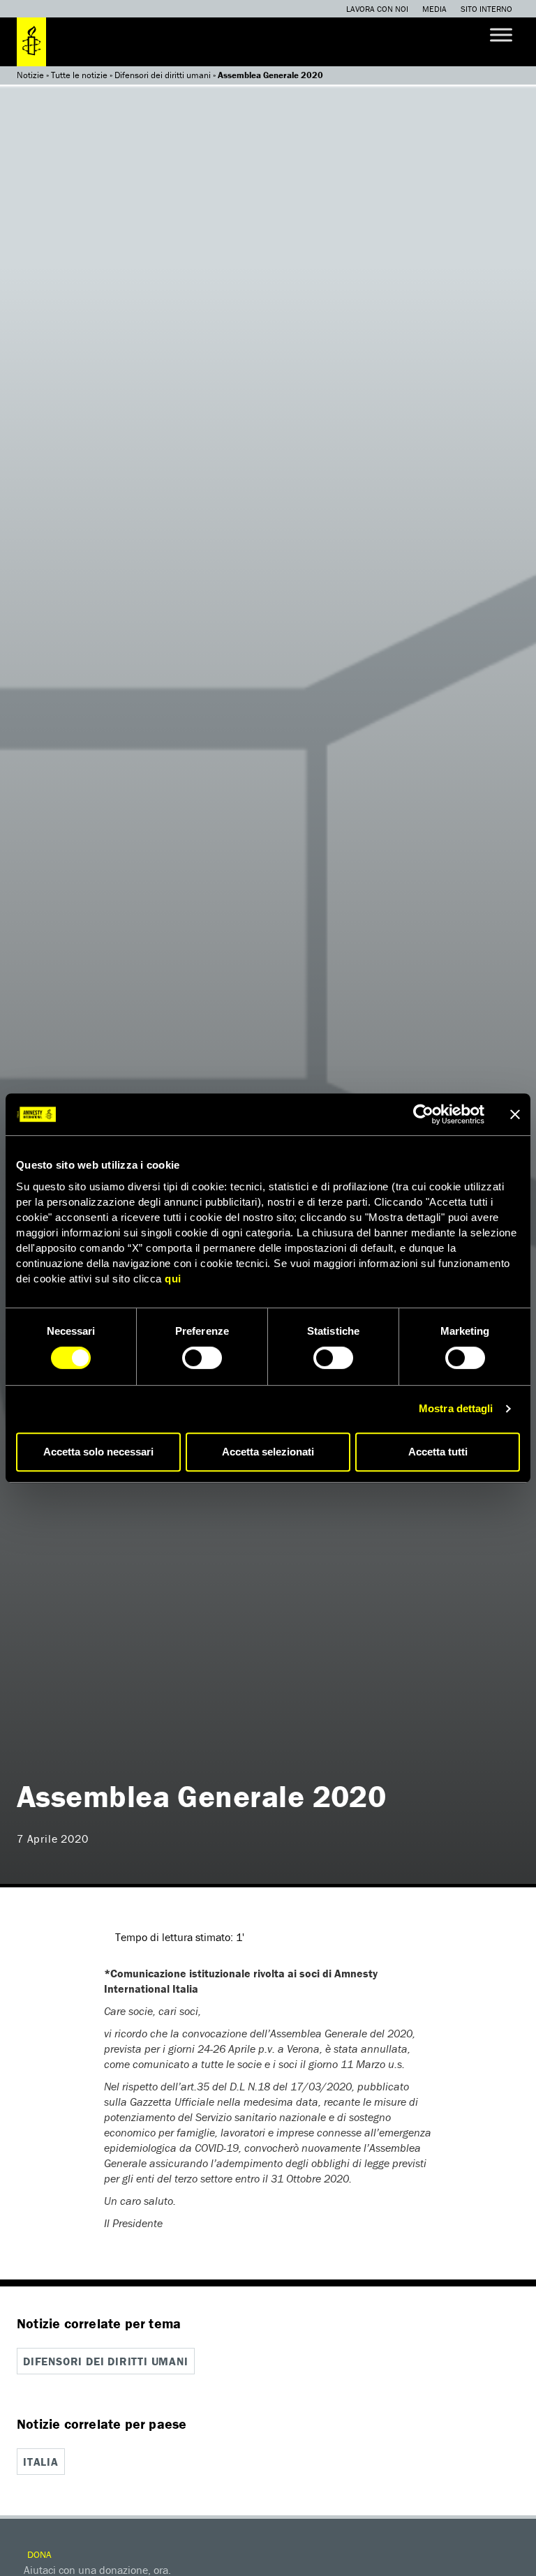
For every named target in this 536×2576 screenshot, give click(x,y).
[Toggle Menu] (501, 35)
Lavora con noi (377, 9)
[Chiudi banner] (515, 1114)
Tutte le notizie (79, 75)
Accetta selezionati (268, 1452)
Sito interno (486, 9)
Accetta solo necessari (98, 1452)
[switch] (202, 1358)
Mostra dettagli (456, 1408)
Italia (41, 2462)
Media (434, 9)
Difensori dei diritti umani (163, 75)
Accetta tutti (438, 1452)
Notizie (30, 75)
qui (173, 1279)
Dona (38, 2554)
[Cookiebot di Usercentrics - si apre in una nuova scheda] (423, 1114)
